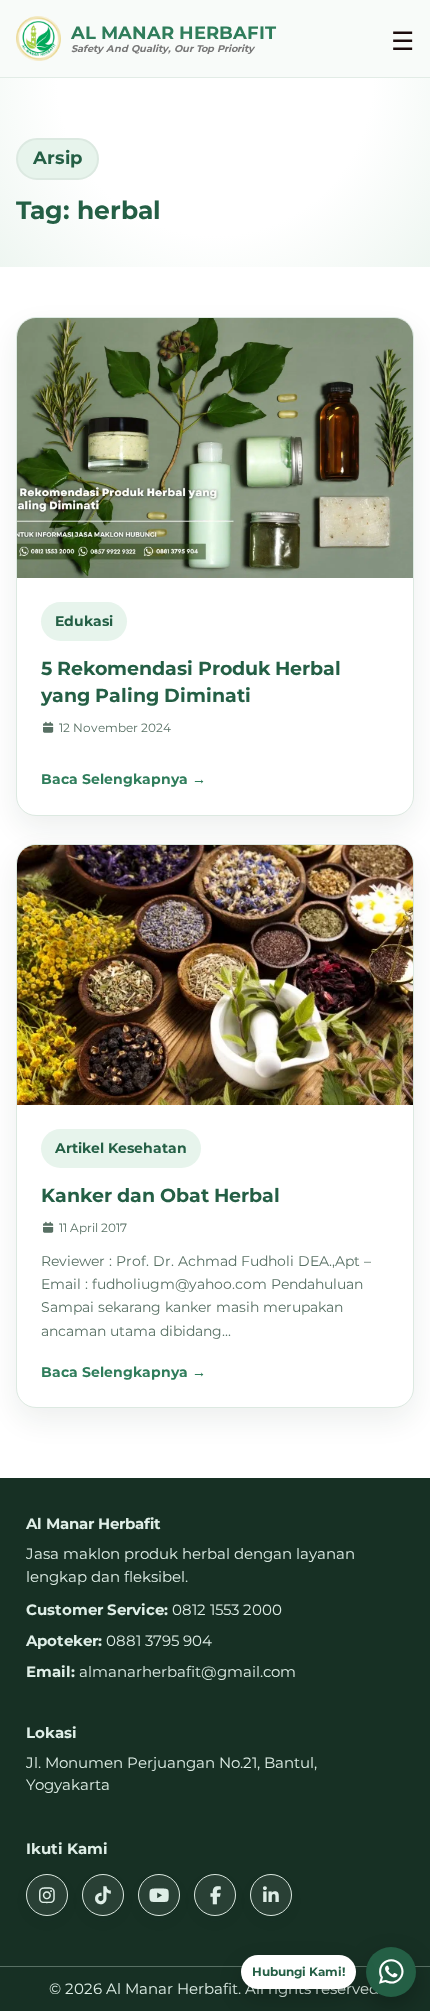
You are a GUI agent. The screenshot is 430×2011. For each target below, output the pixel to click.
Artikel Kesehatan (121, 1148)
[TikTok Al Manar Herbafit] (103, 1895)
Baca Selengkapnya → (123, 779)
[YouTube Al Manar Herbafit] (159, 1895)
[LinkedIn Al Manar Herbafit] (271, 1895)
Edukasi (84, 621)
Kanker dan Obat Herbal (160, 1195)
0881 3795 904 (159, 1640)
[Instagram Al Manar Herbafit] (47, 1895)
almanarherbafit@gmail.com (187, 1671)
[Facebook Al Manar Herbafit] (215, 1895)
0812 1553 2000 (227, 1609)
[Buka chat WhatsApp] (391, 1972)
